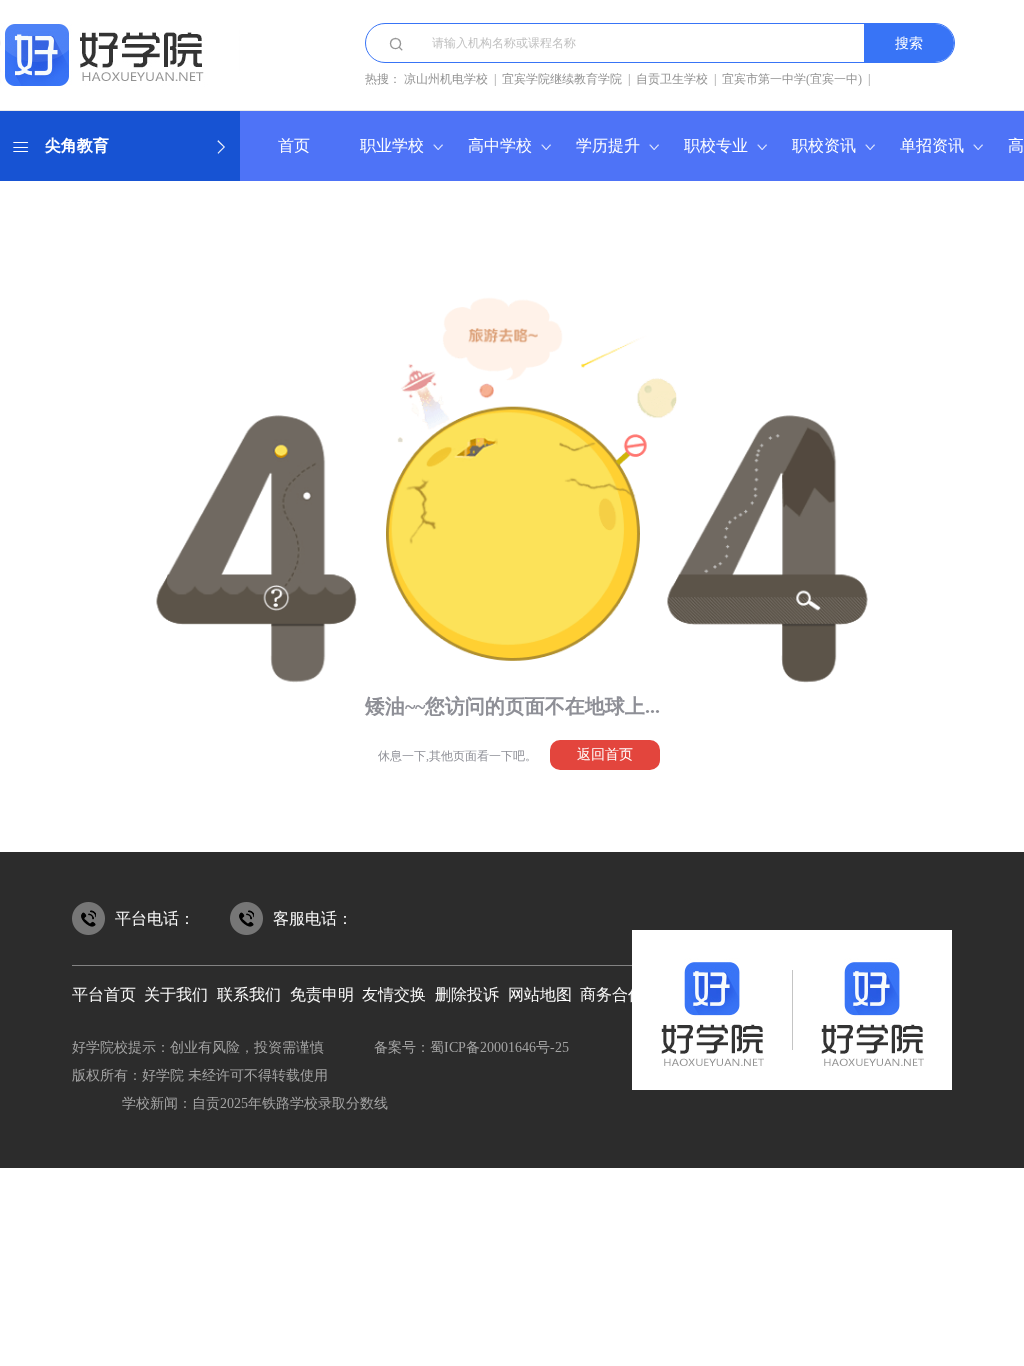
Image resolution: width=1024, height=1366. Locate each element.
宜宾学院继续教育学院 (562, 79)
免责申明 (322, 994)
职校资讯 (824, 145)
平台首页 (104, 994)
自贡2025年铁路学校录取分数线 (290, 1103)
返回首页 (605, 754)
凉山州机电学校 (446, 79)
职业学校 (392, 145)
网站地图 (540, 994)
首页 (294, 145)
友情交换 (394, 994)
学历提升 (608, 145)
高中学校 (500, 145)
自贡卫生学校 (672, 79)
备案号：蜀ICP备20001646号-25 (471, 1047)
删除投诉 (467, 994)
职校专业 (716, 145)
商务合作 (612, 994)
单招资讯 (932, 145)
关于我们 (176, 994)
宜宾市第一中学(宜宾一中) (792, 79)
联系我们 (249, 994)
